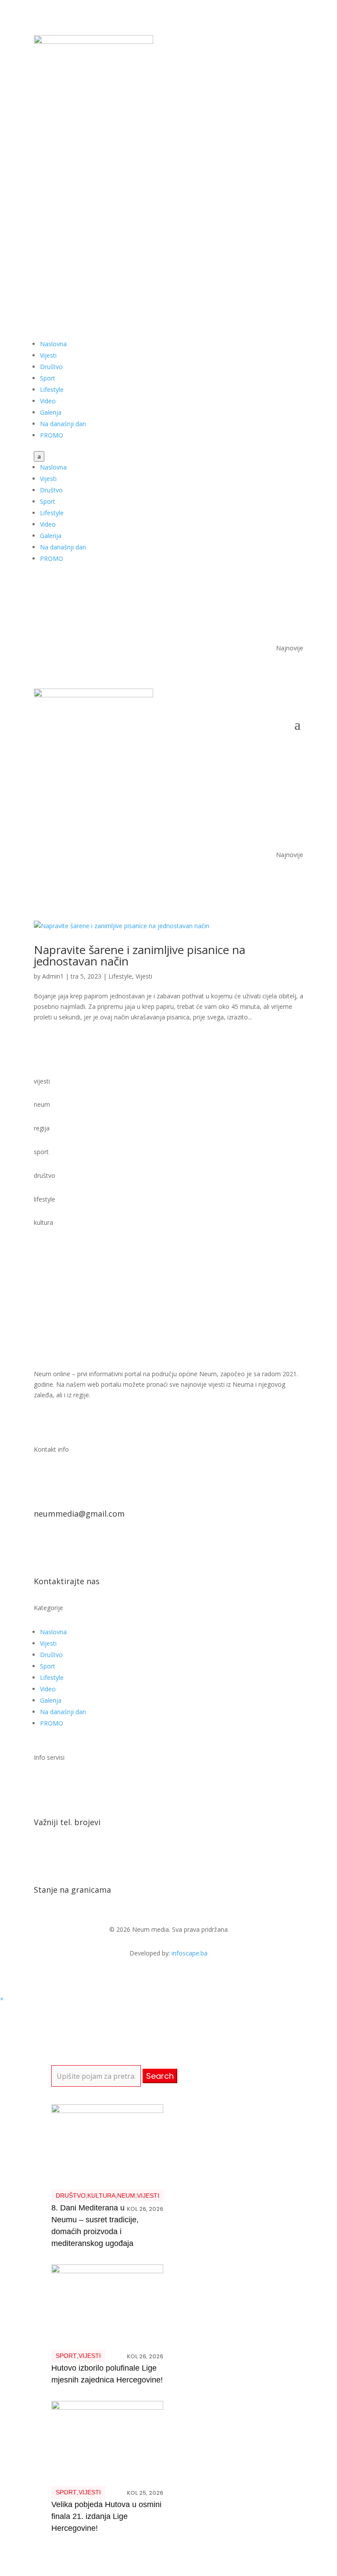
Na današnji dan (63, 424)
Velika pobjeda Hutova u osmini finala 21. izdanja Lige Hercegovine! (106, 2516)
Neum (126, 2196)
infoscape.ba (190, 1953)
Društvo (51, 367)
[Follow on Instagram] (296, 126)
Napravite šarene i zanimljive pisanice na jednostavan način (140, 955)
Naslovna (53, 344)
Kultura (101, 2196)
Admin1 (53, 976)
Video (48, 401)
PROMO (52, 435)
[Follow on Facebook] (261, 126)
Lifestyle (52, 389)
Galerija (51, 412)
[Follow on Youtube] (279, 126)
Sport (48, 378)
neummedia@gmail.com (79, 1514)
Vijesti (48, 355)
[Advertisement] (168, 215)
